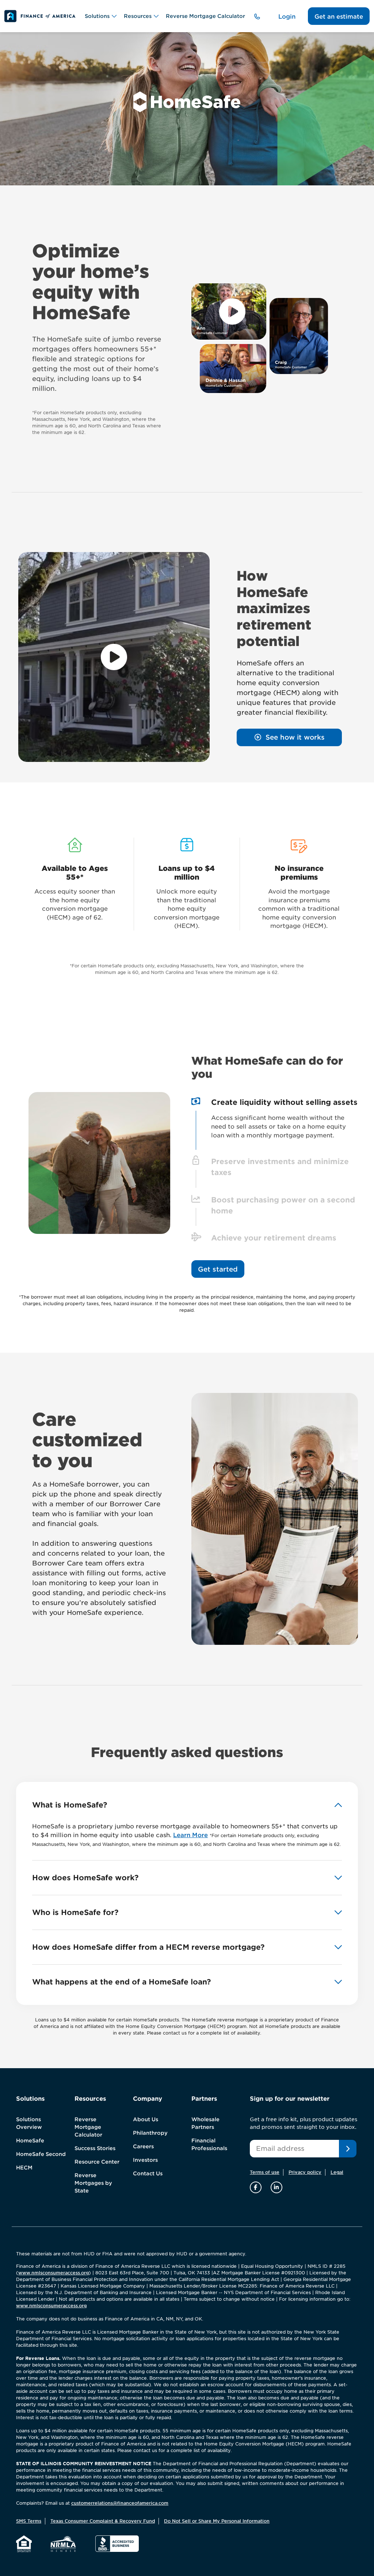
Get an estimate (339, 17)
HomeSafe (30, 2141)
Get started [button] (218, 1269)
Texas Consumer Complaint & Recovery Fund (103, 2521)
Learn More (190, 1835)
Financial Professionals (209, 2144)
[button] (289, 737)
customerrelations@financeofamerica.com (120, 2503)
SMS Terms (29, 2521)
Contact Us (148, 2173)
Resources (138, 16)
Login (287, 17)
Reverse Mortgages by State (93, 2183)
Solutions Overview (29, 2123)
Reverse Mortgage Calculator (205, 16)
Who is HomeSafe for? (75, 1912)
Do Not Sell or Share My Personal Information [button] (217, 2521)
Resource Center (97, 2162)
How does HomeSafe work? (85, 1878)
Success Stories (95, 2148)
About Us (146, 2119)
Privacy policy (305, 2172)
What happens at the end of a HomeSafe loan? (121, 1982)
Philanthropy (150, 2133)
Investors (145, 2160)
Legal (337, 2172)
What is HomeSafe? (70, 1805)
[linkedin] (276, 2187)
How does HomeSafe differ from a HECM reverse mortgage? (148, 1947)
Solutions (97, 16)
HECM (24, 2168)
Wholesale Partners (205, 2123)
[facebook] (257, 2187)
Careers (143, 2146)
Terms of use (265, 2172)
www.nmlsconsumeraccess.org (54, 2273)
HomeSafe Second (41, 2154)
